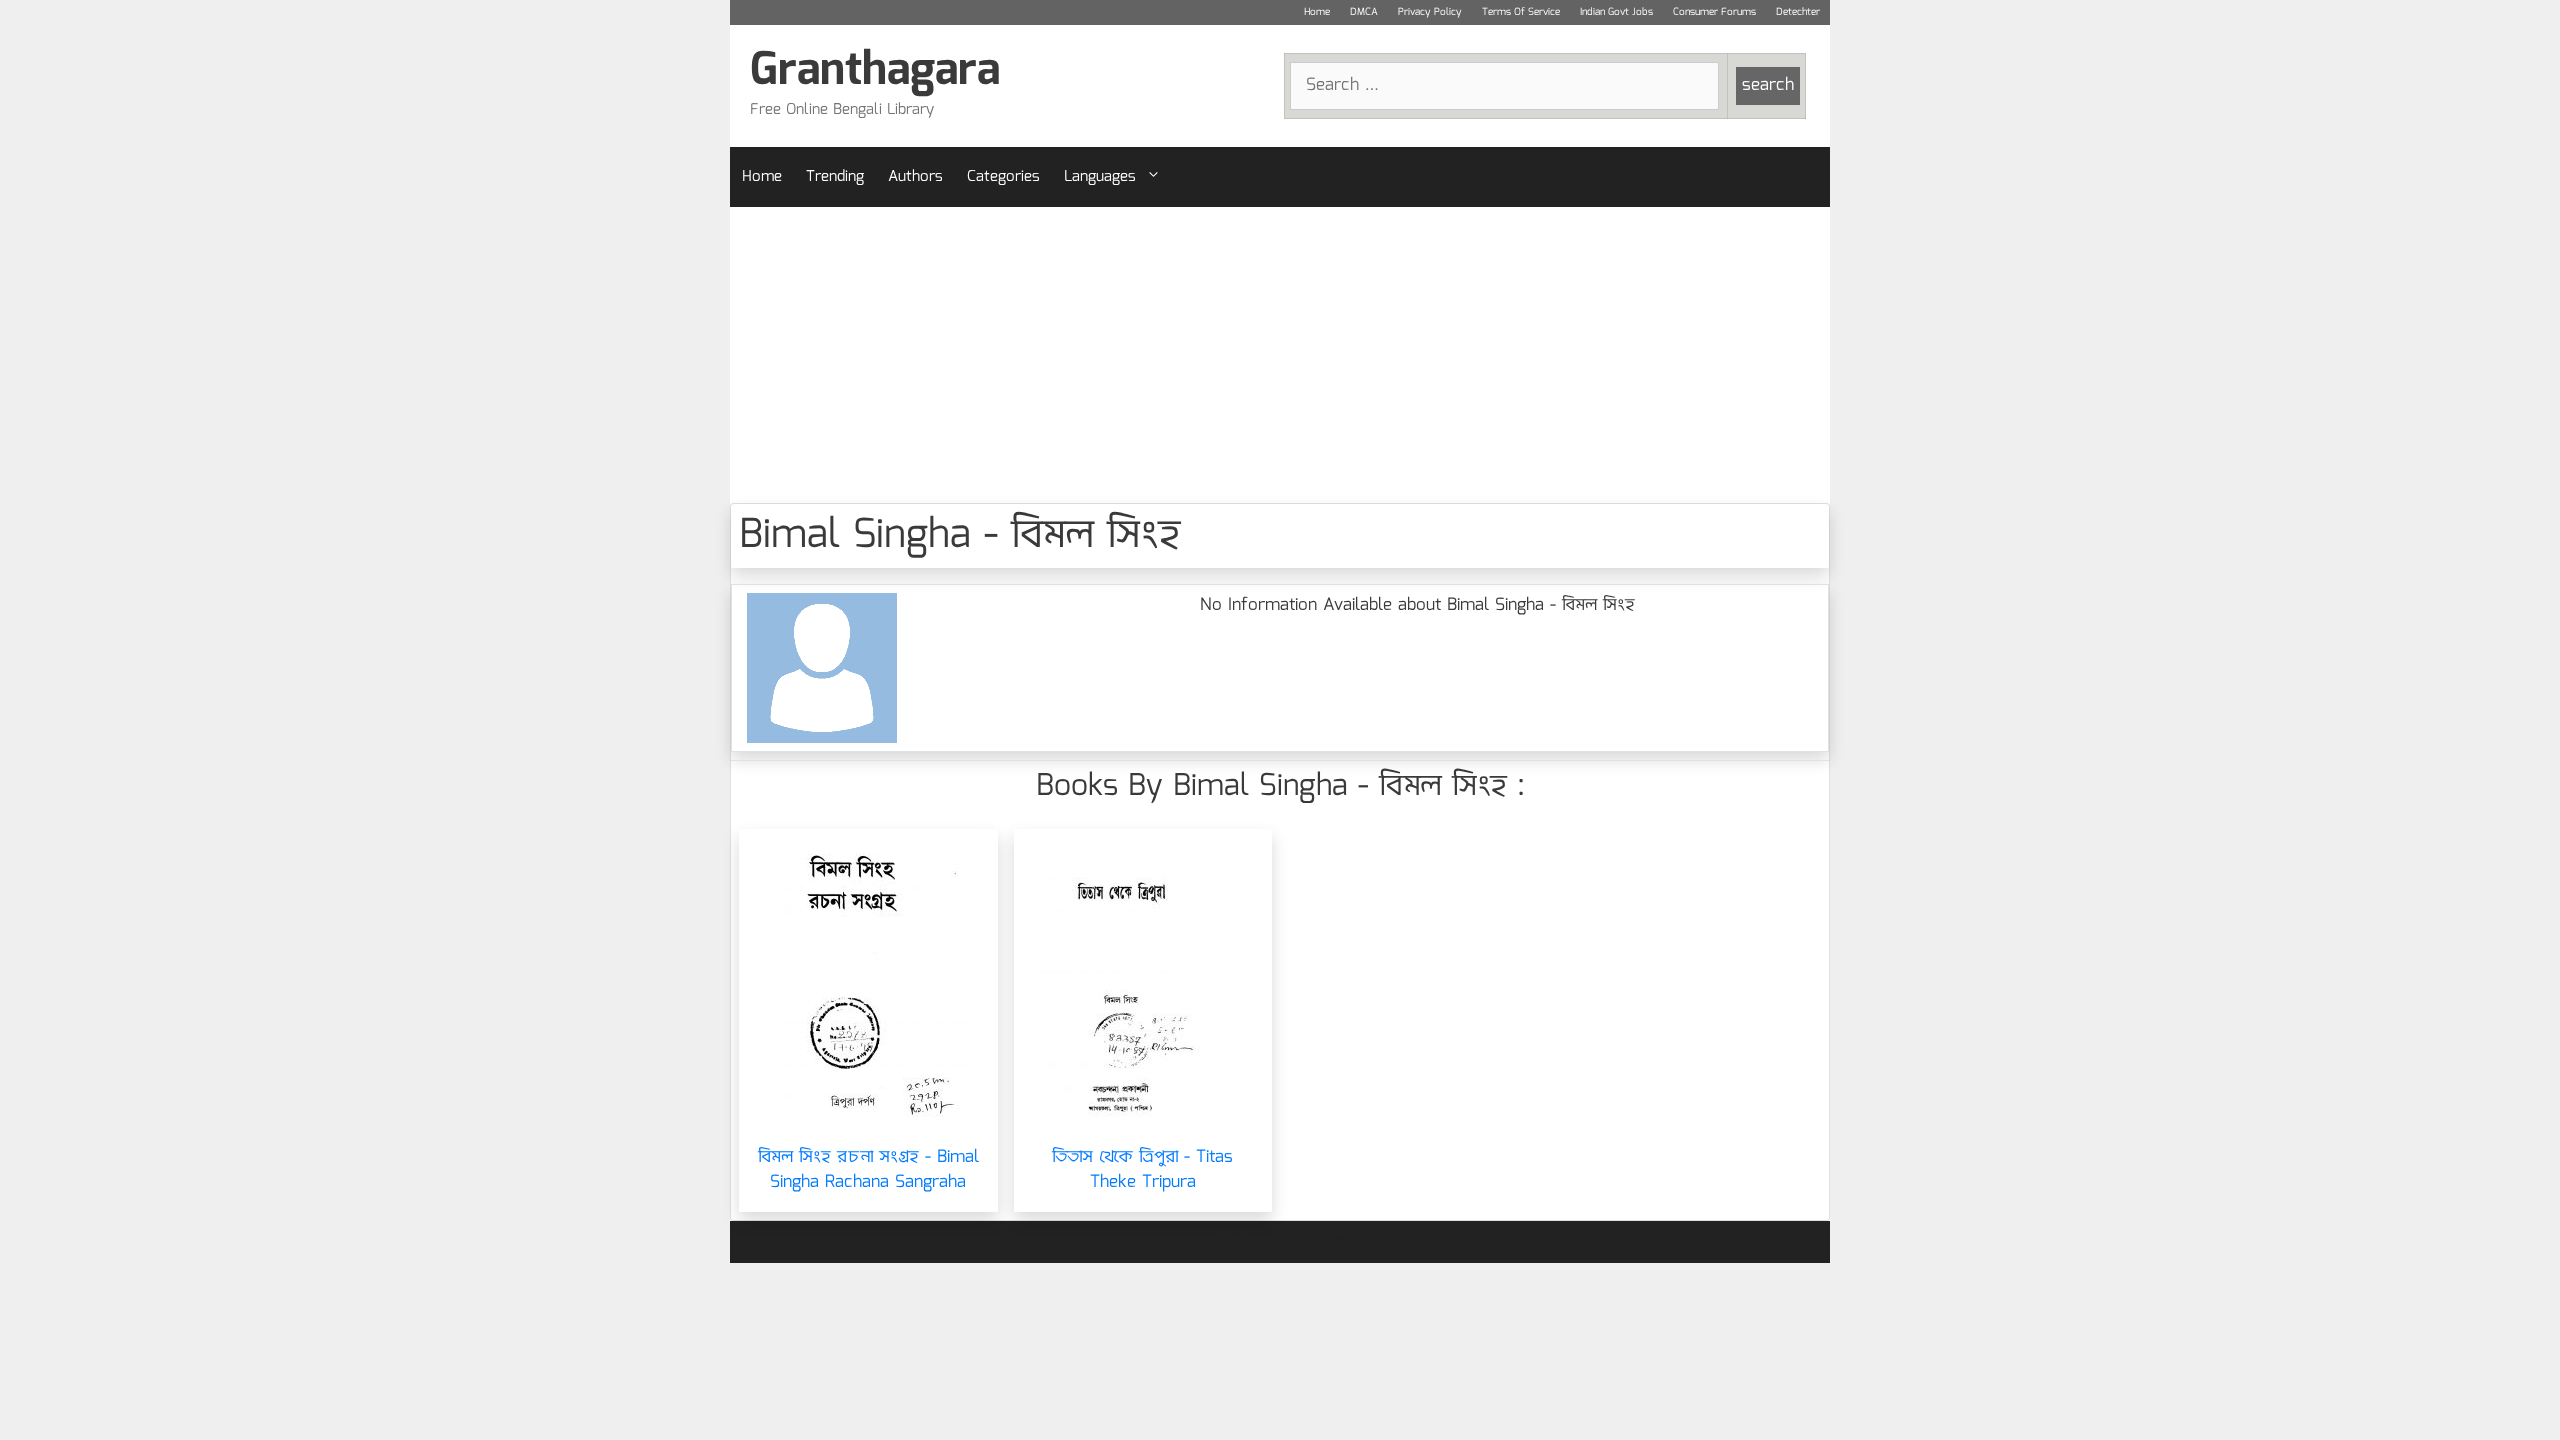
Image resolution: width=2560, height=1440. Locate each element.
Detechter (1798, 12)
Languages (1100, 177)
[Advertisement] (1280, 355)
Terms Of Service (1521, 12)
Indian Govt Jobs (1616, 12)
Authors (915, 177)
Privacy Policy (1430, 12)
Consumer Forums (1714, 12)
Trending (835, 177)
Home (1317, 12)
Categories (1003, 177)
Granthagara (875, 71)
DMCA (1364, 12)
